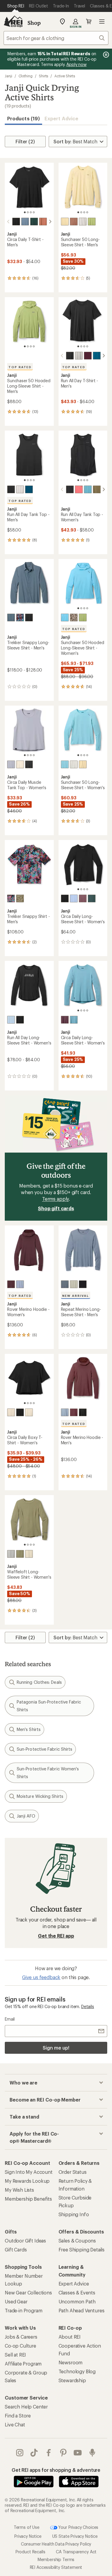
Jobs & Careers (21, 2337)
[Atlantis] (34, 222)
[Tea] (92, 222)
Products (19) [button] (23, 118)
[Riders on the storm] (20, 617)
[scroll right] (50, 222)
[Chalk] (65, 222)
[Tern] (11, 1554)
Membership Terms (56, 2559)
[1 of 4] (25, 212)
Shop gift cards (56, 1208)
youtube (78, 2453)
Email (10, 2019)
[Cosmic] (74, 898)
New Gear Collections (28, 2292)
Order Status (73, 2172)
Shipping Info (74, 2214)
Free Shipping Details (82, 2249)
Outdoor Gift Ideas (25, 2241)
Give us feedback (41, 1977)
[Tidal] (97, 356)
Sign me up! (56, 2048)
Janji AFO (26, 1816)
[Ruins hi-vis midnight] (20, 1020)
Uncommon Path (77, 2301)
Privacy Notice (28, 2536)
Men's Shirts (29, 1729)
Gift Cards (16, 2249)
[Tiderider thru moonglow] (29, 1412)
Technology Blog (77, 2371)
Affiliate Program (23, 2364)
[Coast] (25, 222)
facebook (49, 2453)
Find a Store (18, 2416)
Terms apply (55, 1199)
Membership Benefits (28, 2199)
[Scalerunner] (74, 617)
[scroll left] (8, 222)
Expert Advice (61, 118)
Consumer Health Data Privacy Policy (56, 2544)
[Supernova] (79, 489)
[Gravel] (11, 764)
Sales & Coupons (77, 2241)
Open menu (102, 21)
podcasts (92, 2453)
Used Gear (16, 2301)
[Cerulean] (88, 489)
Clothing (26, 76)
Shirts (44, 76)
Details (88, 2006)
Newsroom (71, 2362)
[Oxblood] (11, 1284)
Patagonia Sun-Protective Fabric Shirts (49, 1706)
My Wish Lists (19, 2190)
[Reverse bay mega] (11, 898)
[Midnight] (16, 222)
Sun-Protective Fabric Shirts (45, 1749)
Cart (89, 21)
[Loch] (11, 617)
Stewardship (72, 2380)
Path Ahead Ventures (82, 2310)
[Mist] (83, 222)
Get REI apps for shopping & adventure (56, 2470)
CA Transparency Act (76, 2552)
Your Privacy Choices (78, 2527)
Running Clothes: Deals (39, 1682)
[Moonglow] (20, 764)
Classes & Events (77, 2292)
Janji (9, 76)
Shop (34, 23)
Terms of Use (27, 2527)
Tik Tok (34, 2453)
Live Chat (15, 2424)
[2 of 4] (28, 212)
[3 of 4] (31, 212)
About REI (70, 2337)
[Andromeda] (88, 356)
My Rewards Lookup (27, 2181)
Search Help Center (26, 2407)
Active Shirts (65, 76)
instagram (20, 2453)
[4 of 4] (34, 212)
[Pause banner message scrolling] (105, 55)
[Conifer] (97, 489)
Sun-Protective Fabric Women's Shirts (48, 1773)
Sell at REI (15, 2355)
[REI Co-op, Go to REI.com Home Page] (13, 21)
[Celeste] (65, 617)
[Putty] (74, 222)
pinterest (63, 2453)
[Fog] (74, 1284)
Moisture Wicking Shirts (40, 1796)
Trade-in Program (23, 2310)
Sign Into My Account (29, 2172)
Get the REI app (56, 1936)
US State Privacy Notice (75, 2536)
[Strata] (43, 222)
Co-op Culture (20, 2346)
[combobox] (56, 38)
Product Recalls (30, 2552)
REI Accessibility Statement (56, 2567)
